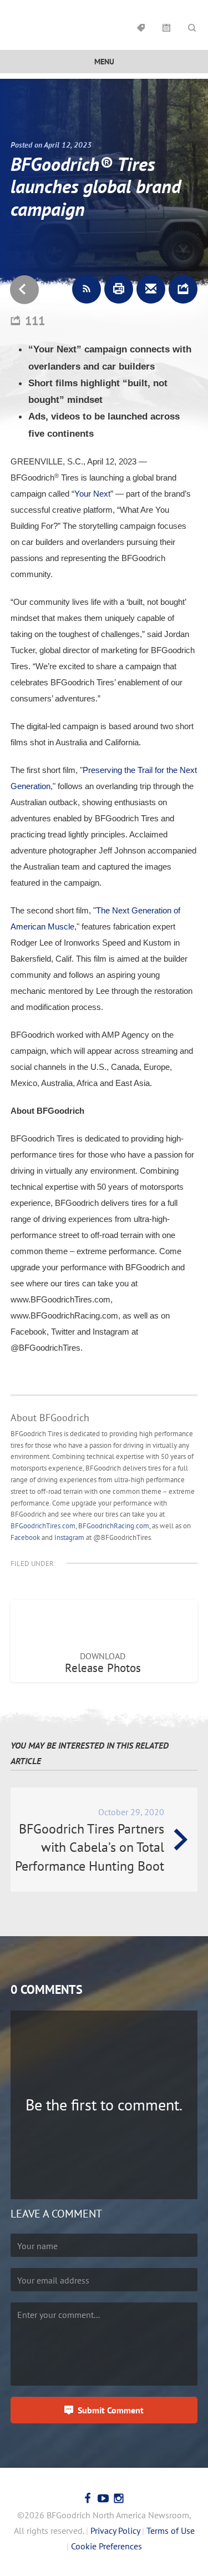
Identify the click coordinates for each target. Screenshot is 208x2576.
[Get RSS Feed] (87, 289)
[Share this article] (183, 289)
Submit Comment (111, 2410)
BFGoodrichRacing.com (114, 1526)
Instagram (69, 1537)
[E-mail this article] (151, 289)
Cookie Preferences (106, 2546)
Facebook (25, 1537)
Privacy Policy (115, 2530)
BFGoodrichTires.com (43, 1526)
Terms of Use (171, 2530)
